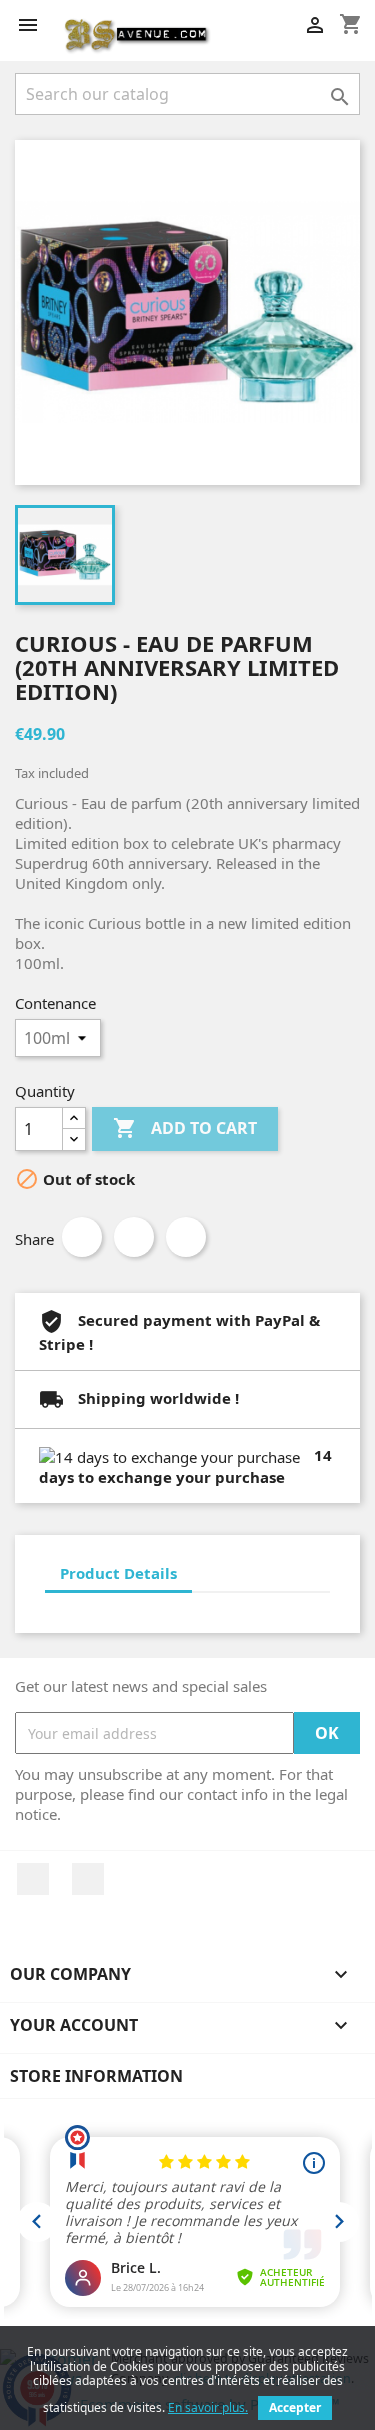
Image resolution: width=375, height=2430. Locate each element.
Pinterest (186, 1237)
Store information (96, 2076)
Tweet (134, 1237)
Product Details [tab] (118, 1573)
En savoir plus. (208, 2407)
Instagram (88, 1879)
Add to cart (185, 1128)
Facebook (33, 1879)
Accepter (295, 2407)
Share (82, 1237)
